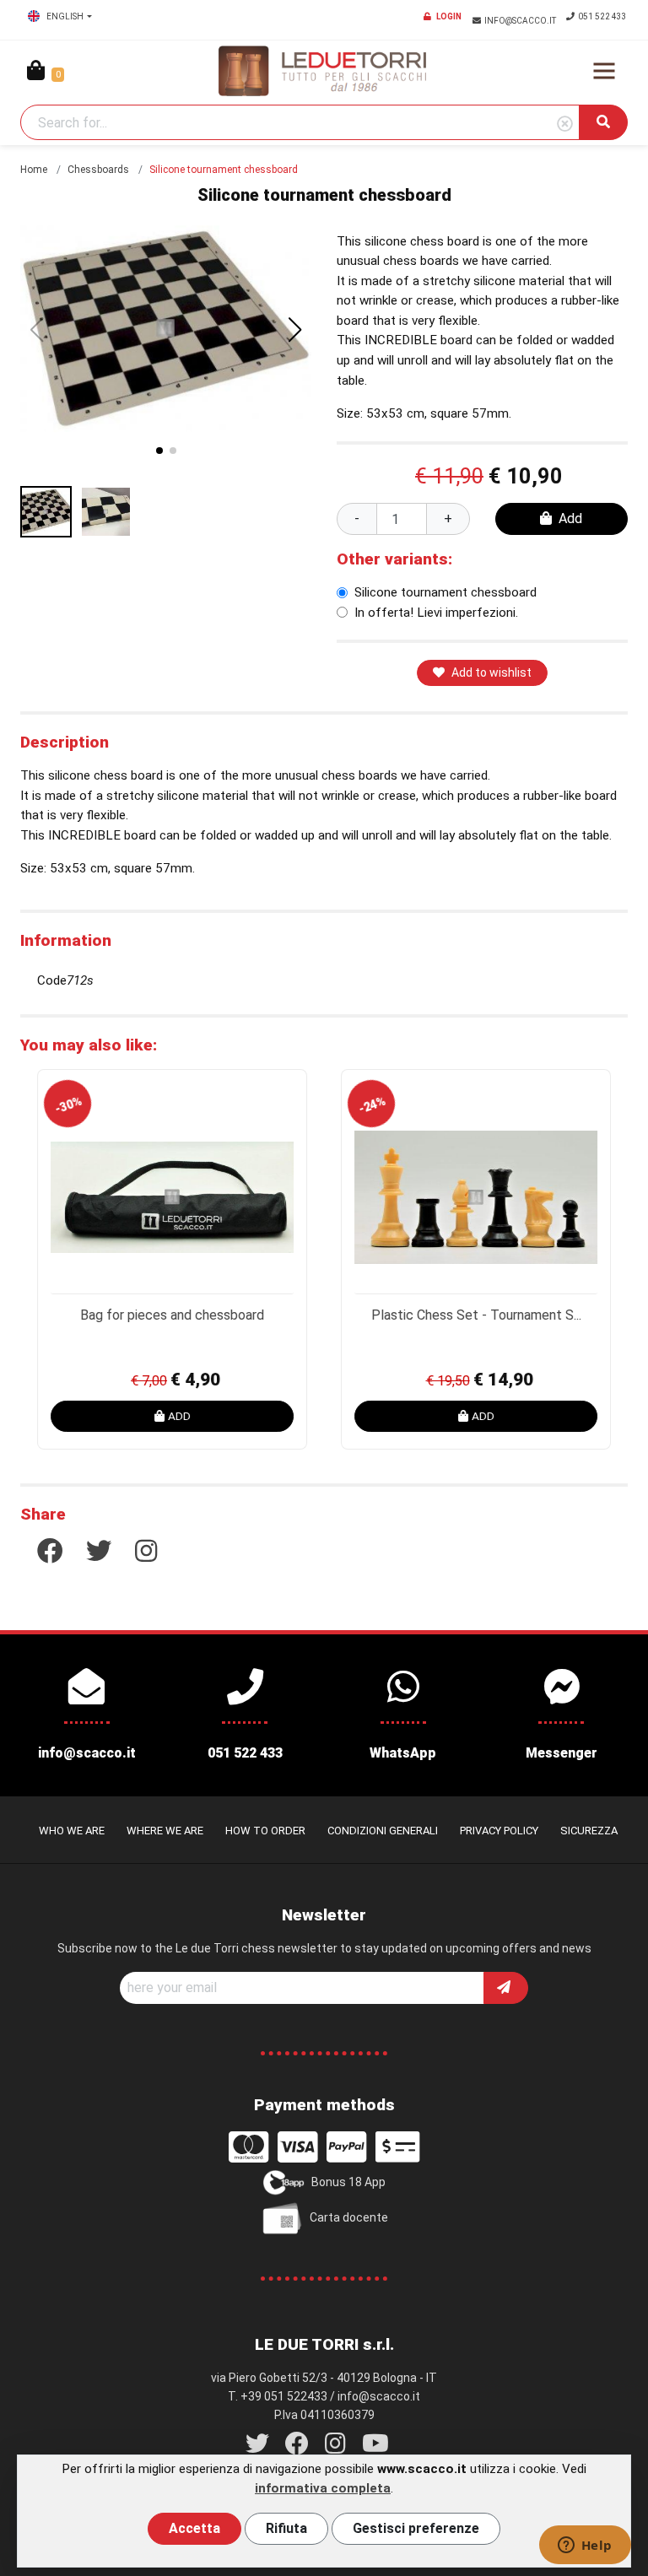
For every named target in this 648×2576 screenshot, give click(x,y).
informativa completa (323, 2488)
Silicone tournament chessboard (445, 592)
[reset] (565, 124)
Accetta (194, 2528)
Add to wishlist (491, 672)
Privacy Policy (499, 1831)
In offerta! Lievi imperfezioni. (436, 613)
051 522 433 (602, 16)
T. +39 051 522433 (278, 2396)
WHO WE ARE (72, 1831)
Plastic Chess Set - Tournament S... (476, 1315)
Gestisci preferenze (416, 2528)
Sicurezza (589, 1831)
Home (34, 170)
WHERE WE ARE (165, 1831)
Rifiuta (286, 2528)
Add (570, 518)
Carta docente (349, 2217)
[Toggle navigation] (604, 71)
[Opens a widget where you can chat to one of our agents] (585, 2546)
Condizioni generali (383, 1831)
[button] (295, 330)
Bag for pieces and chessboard (172, 1315)
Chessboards (98, 170)
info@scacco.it (521, 21)
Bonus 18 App (348, 2182)
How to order (265, 1831)
